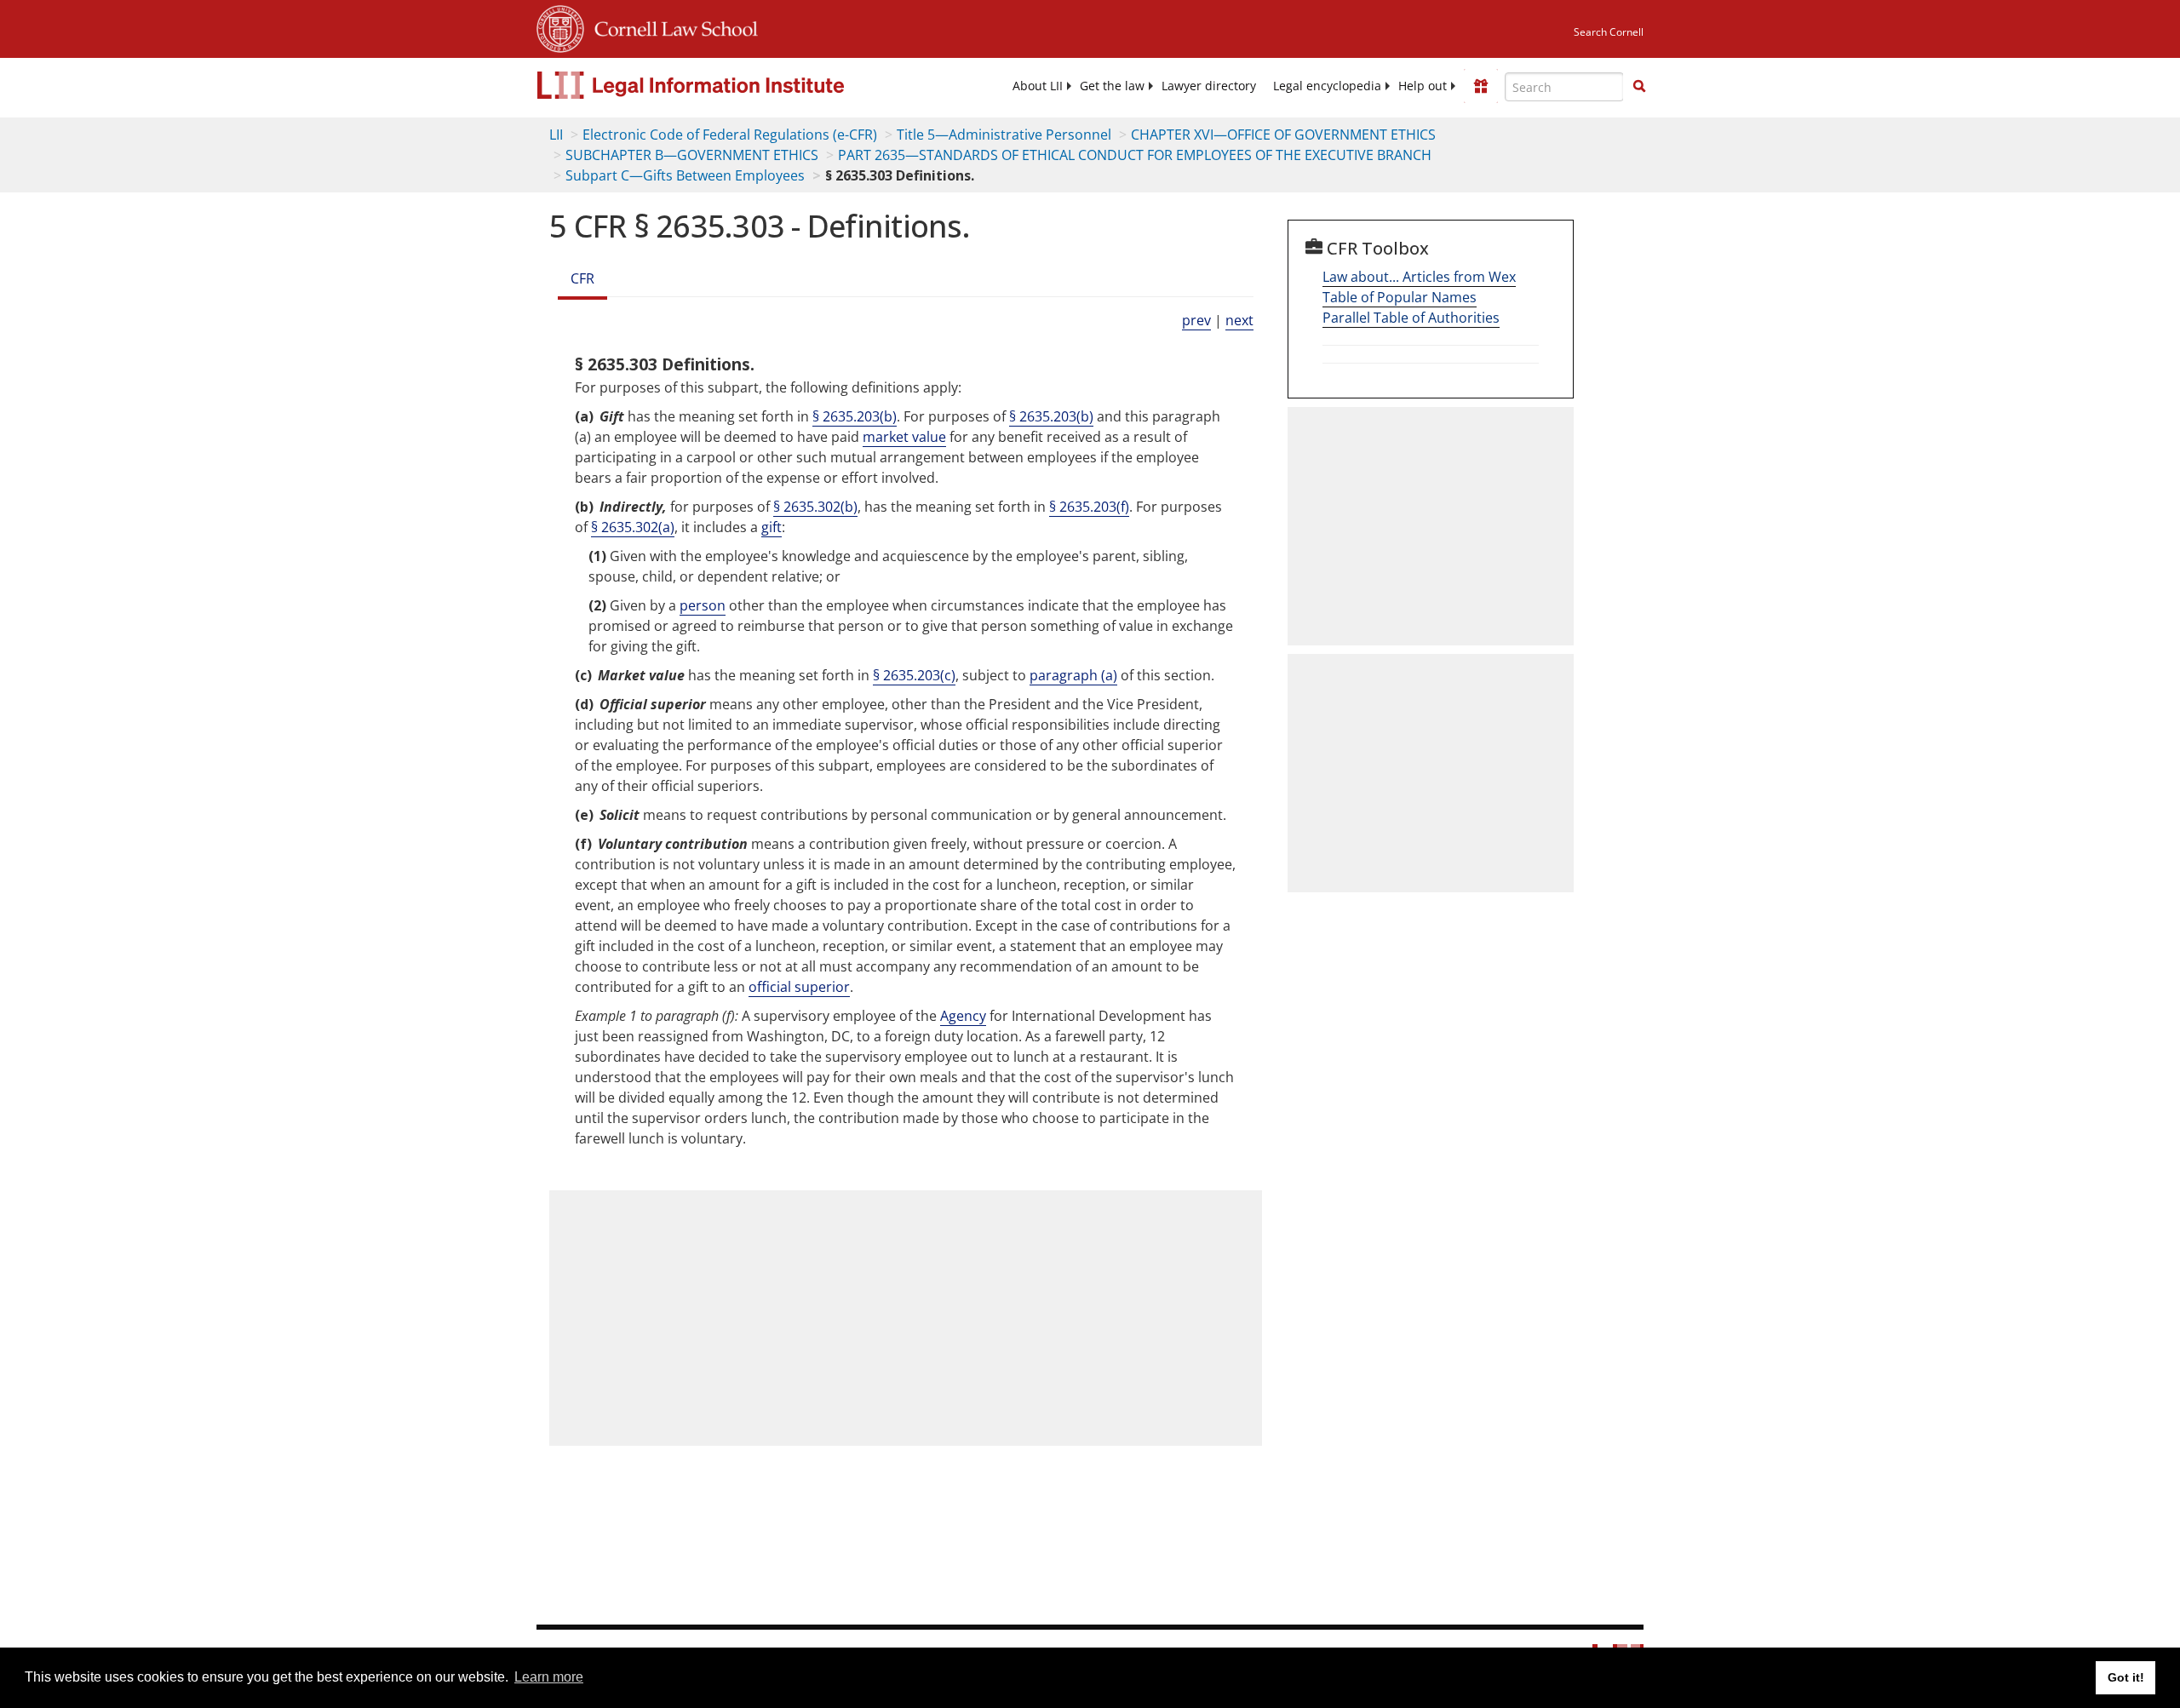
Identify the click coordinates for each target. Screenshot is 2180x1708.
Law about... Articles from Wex (1419, 277)
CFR (582, 278)
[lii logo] (728, 85)
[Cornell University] (560, 26)
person (703, 605)
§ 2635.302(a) (633, 527)
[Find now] (1639, 87)
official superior (799, 987)
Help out (1423, 86)
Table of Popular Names (1400, 297)
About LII (1038, 86)
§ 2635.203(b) (855, 416)
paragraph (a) (1073, 675)
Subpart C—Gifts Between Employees (685, 175)
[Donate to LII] (1481, 86)
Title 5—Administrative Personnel (1004, 135)
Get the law (1112, 86)
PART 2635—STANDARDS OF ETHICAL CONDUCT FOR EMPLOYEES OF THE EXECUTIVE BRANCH (1135, 155)
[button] (1639, 86)
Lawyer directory (1209, 86)
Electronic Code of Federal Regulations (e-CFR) (730, 135)
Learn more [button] (549, 1677)
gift (772, 527)
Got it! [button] (2126, 1677)
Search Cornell (1609, 32)
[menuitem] (1038, 86)
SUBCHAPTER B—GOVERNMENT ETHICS (692, 155)
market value (904, 437)
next (1239, 320)
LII (556, 135)
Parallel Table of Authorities (1411, 318)
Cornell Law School (671, 26)
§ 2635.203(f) (1089, 507)
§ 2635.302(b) (815, 507)
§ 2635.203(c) (914, 675)
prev (1196, 320)
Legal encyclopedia (1327, 86)
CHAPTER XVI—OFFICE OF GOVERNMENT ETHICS (1283, 135)
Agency (963, 1016)
